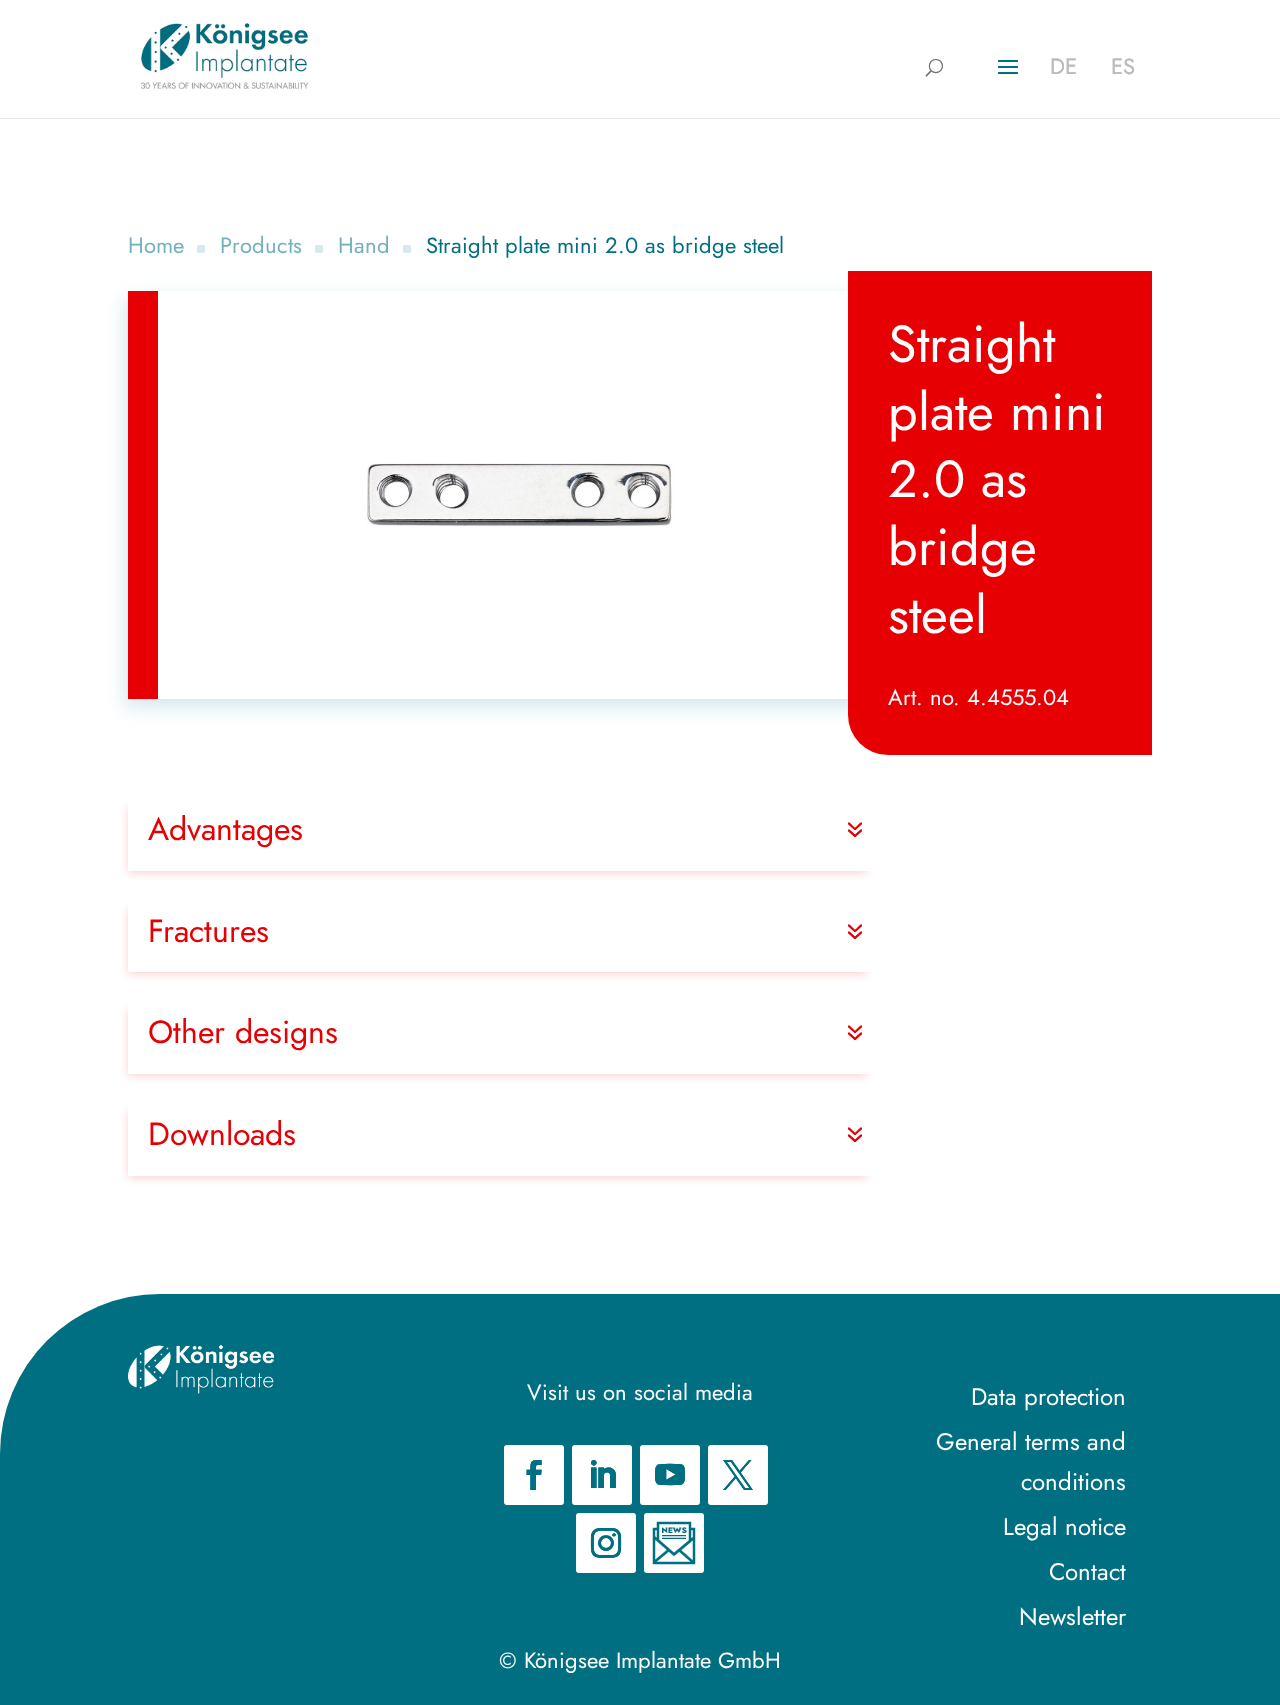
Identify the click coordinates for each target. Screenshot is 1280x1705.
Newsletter (1072, 1616)
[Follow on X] (738, 1475)
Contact (1087, 1571)
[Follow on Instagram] (606, 1543)
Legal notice (1064, 1526)
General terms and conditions (1031, 1462)
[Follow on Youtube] (670, 1475)
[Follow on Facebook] (534, 1475)
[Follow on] (674, 1543)
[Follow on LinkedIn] (602, 1475)
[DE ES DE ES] (224, 56)
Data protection (1048, 1396)
